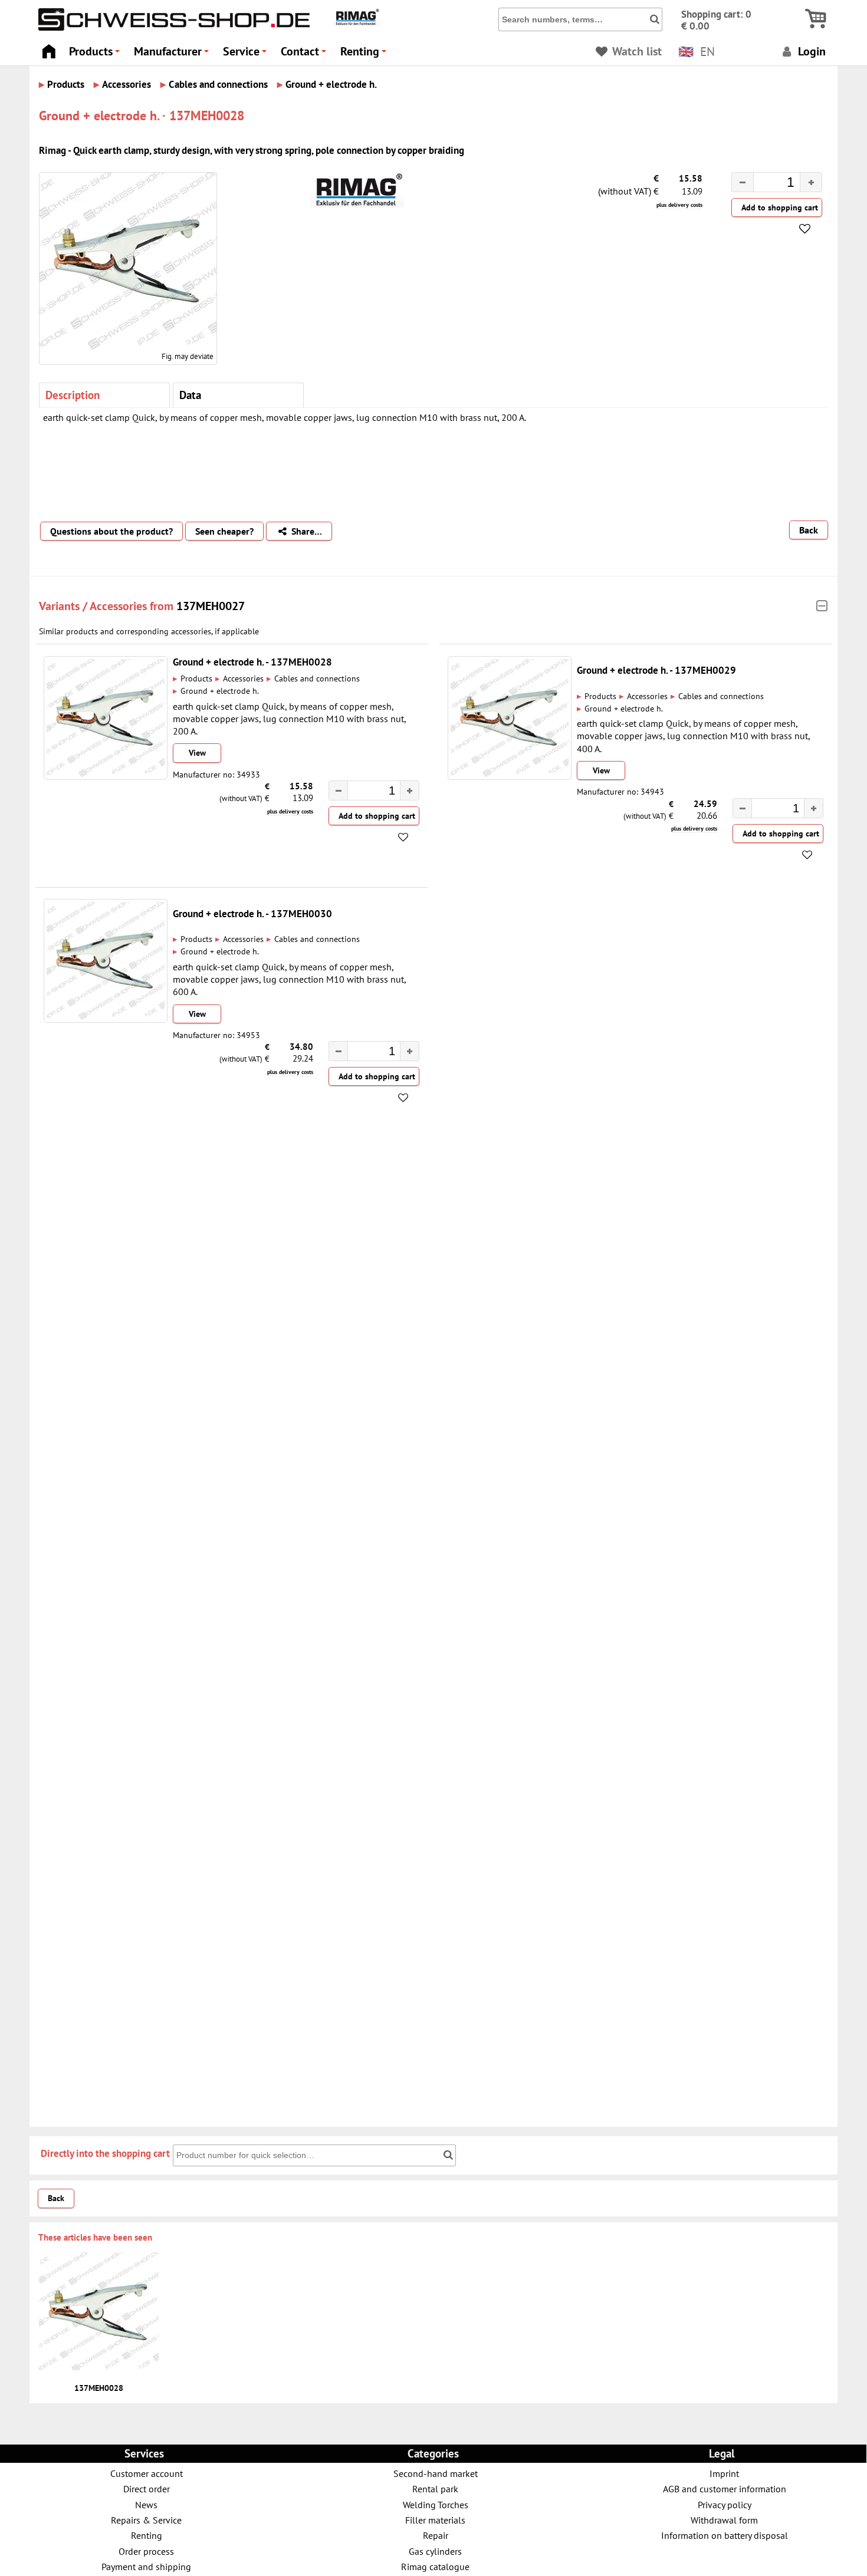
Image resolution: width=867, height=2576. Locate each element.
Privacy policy (725, 2504)
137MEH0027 (211, 606)
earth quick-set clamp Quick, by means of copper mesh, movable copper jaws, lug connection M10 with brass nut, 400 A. (693, 736)
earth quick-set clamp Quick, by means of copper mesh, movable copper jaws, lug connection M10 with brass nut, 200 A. (289, 719)
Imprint (724, 2473)
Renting (365, 55)
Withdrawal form (724, 2520)
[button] (811, 182)
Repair (436, 2535)
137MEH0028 (99, 2388)
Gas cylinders (435, 2551)
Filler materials (435, 2520)
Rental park (435, 2488)
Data (190, 395)
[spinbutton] (767, 184)
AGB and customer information (725, 2488)
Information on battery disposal (725, 2535)
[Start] (49, 48)
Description (73, 395)
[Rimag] (357, 23)
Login (810, 51)
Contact (305, 55)
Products (96, 55)
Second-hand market (436, 2473)
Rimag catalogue (435, 2566)
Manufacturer (173, 55)
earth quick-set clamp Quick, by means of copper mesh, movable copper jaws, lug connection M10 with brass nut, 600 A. (289, 979)
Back (809, 530)
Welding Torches (436, 2504)
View (197, 753)
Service (247, 55)
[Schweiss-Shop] (171, 28)
